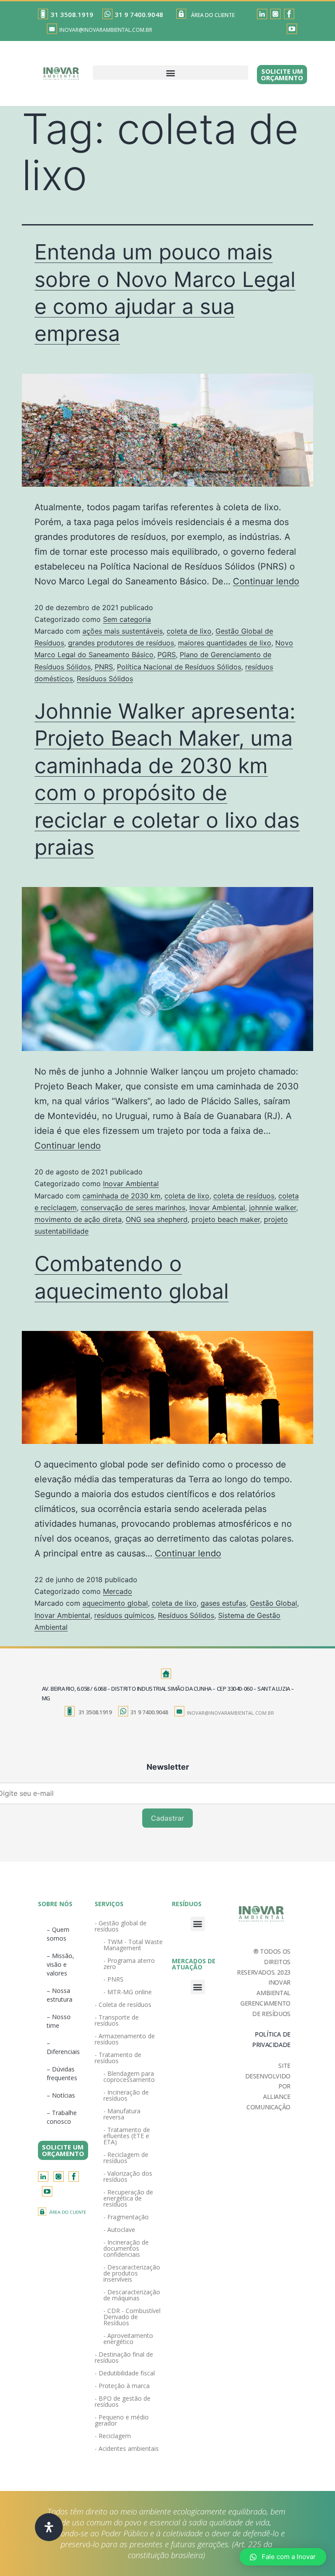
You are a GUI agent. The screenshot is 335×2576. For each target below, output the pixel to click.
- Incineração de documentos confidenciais (126, 2248)
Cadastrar (167, 1818)
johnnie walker (273, 1208)
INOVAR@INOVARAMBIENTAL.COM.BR (106, 30)
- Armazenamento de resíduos (125, 2039)
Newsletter (168, 1767)
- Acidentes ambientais (127, 2448)
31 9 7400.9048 (139, 14)
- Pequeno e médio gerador (122, 2420)
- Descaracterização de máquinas (132, 2295)
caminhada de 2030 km (121, 1196)
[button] (171, 73)
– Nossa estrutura (60, 1995)
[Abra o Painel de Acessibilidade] (49, 2527)
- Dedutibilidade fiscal (125, 2373)
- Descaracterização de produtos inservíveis (132, 2273)
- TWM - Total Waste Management (133, 1945)
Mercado (118, 1591)
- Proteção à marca (122, 2386)
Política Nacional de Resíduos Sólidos (179, 667)
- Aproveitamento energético (128, 2339)
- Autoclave (119, 2230)
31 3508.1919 (72, 14)
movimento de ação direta (78, 1219)
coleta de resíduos (244, 1196)
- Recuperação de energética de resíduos (128, 2198)
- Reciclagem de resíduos (126, 2158)
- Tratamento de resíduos (118, 2058)
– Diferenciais (63, 2047)
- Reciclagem (113, 2436)
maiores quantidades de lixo (225, 643)
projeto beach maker (226, 1219)
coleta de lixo (189, 631)
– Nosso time (59, 2021)
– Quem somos (58, 1934)
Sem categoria (127, 619)
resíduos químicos (124, 1615)
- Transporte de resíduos (117, 2020)
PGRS (167, 655)
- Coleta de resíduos (123, 2005)
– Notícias (61, 2095)
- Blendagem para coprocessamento (129, 2076)
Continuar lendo (266, 581)
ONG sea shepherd (157, 1219)
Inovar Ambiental (131, 1184)
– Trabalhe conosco (62, 2117)
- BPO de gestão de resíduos (123, 2401)
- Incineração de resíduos (126, 2095)
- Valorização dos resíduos (128, 2176)
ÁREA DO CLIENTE (213, 15)
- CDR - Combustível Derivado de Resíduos (132, 2317)
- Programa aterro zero (129, 1964)
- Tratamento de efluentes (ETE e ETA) (127, 2136)
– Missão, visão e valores (60, 1964)
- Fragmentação (126, 2217)
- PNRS (113, 1979)
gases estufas (223, 1603)
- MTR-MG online (128, 1992)
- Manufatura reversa (122, 2114)
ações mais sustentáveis (123, 631)
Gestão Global (273, 1603)
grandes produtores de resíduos (121, 643)
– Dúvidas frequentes (62, 2073)
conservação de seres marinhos (133, 1208)
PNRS (104, 667)
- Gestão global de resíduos (121, 1926)
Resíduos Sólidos (105, 679)
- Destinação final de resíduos (124, 2357)
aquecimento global (115, 1603)
